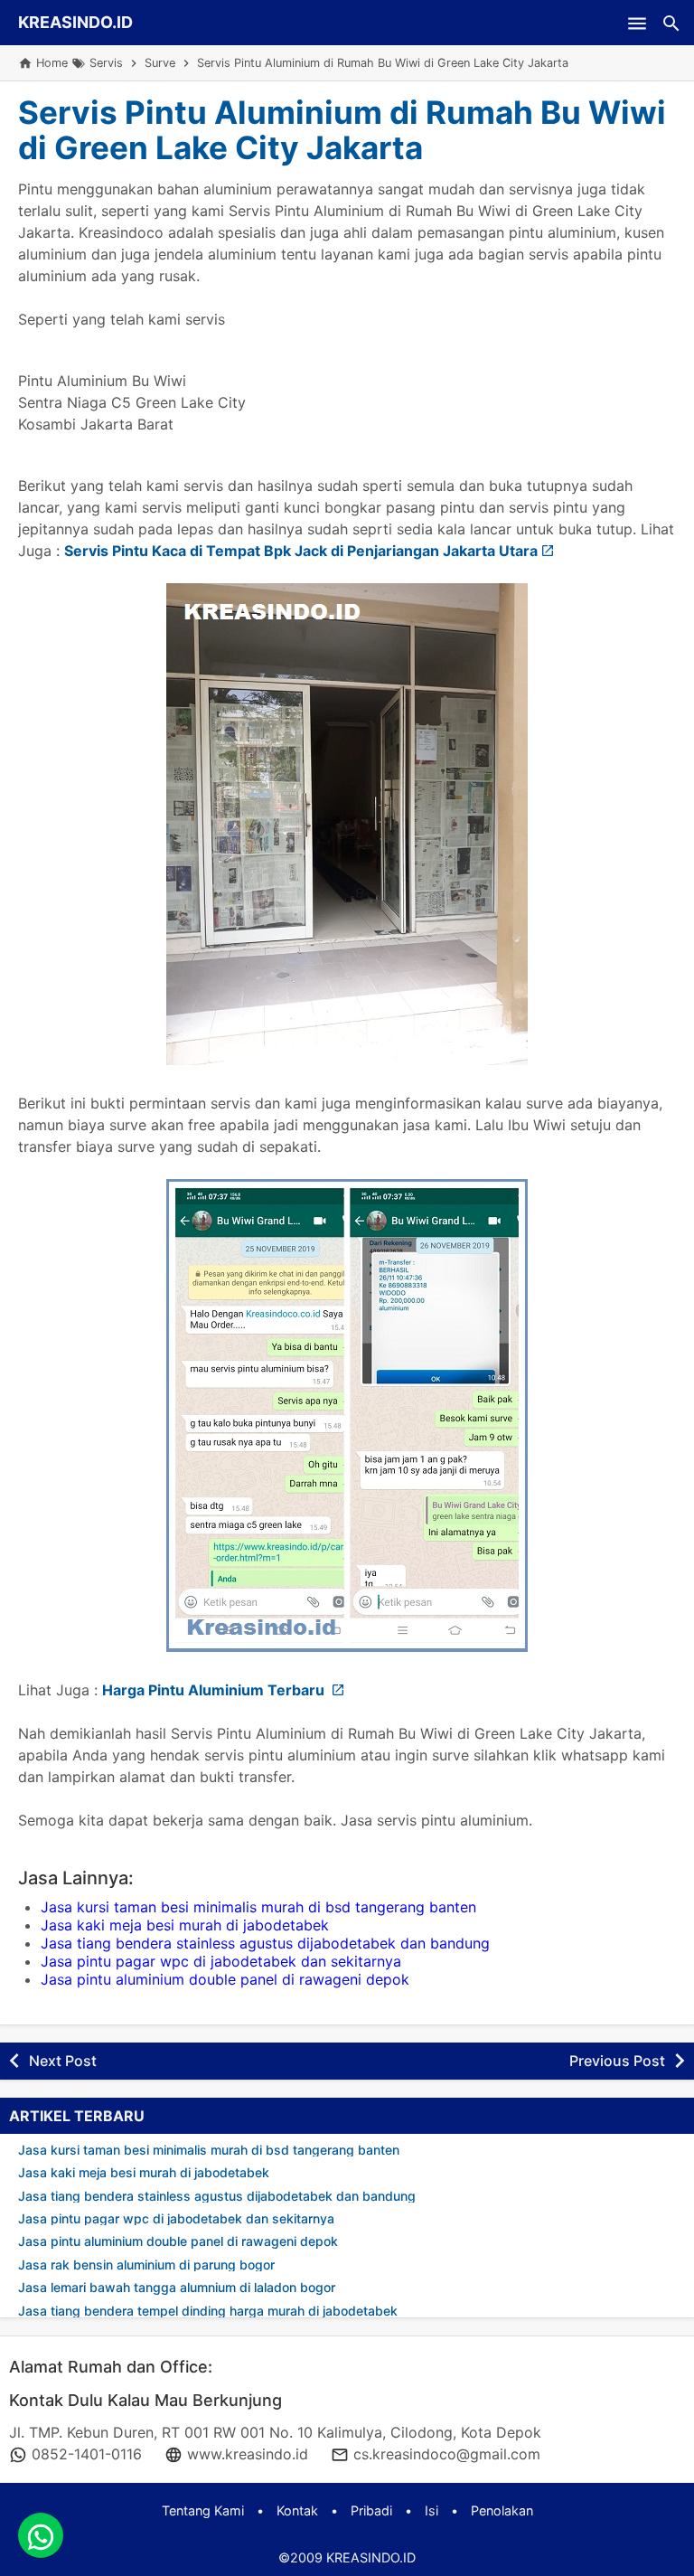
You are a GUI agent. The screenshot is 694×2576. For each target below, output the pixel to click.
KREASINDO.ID (75, 22)
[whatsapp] (41, 2535)
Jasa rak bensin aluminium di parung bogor (146, 2265)
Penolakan (502, 2510)
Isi (431, 2510)
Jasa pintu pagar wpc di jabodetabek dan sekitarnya (221, 1961)
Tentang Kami (203, 2510)
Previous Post (617, 2061)
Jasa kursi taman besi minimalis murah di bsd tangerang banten (258, 1907)
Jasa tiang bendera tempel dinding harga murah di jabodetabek (208, 2311)
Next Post (63, 2061)
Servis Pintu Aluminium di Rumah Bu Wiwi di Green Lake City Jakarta (342, 130)
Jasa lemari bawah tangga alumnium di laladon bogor (177, 2287)
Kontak (297, 2510)
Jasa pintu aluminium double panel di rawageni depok (225, 1979)
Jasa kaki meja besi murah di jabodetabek (185, 1925)
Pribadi (371, 2510)
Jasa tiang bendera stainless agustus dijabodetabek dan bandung (265, 1943)
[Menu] (637, 23)
